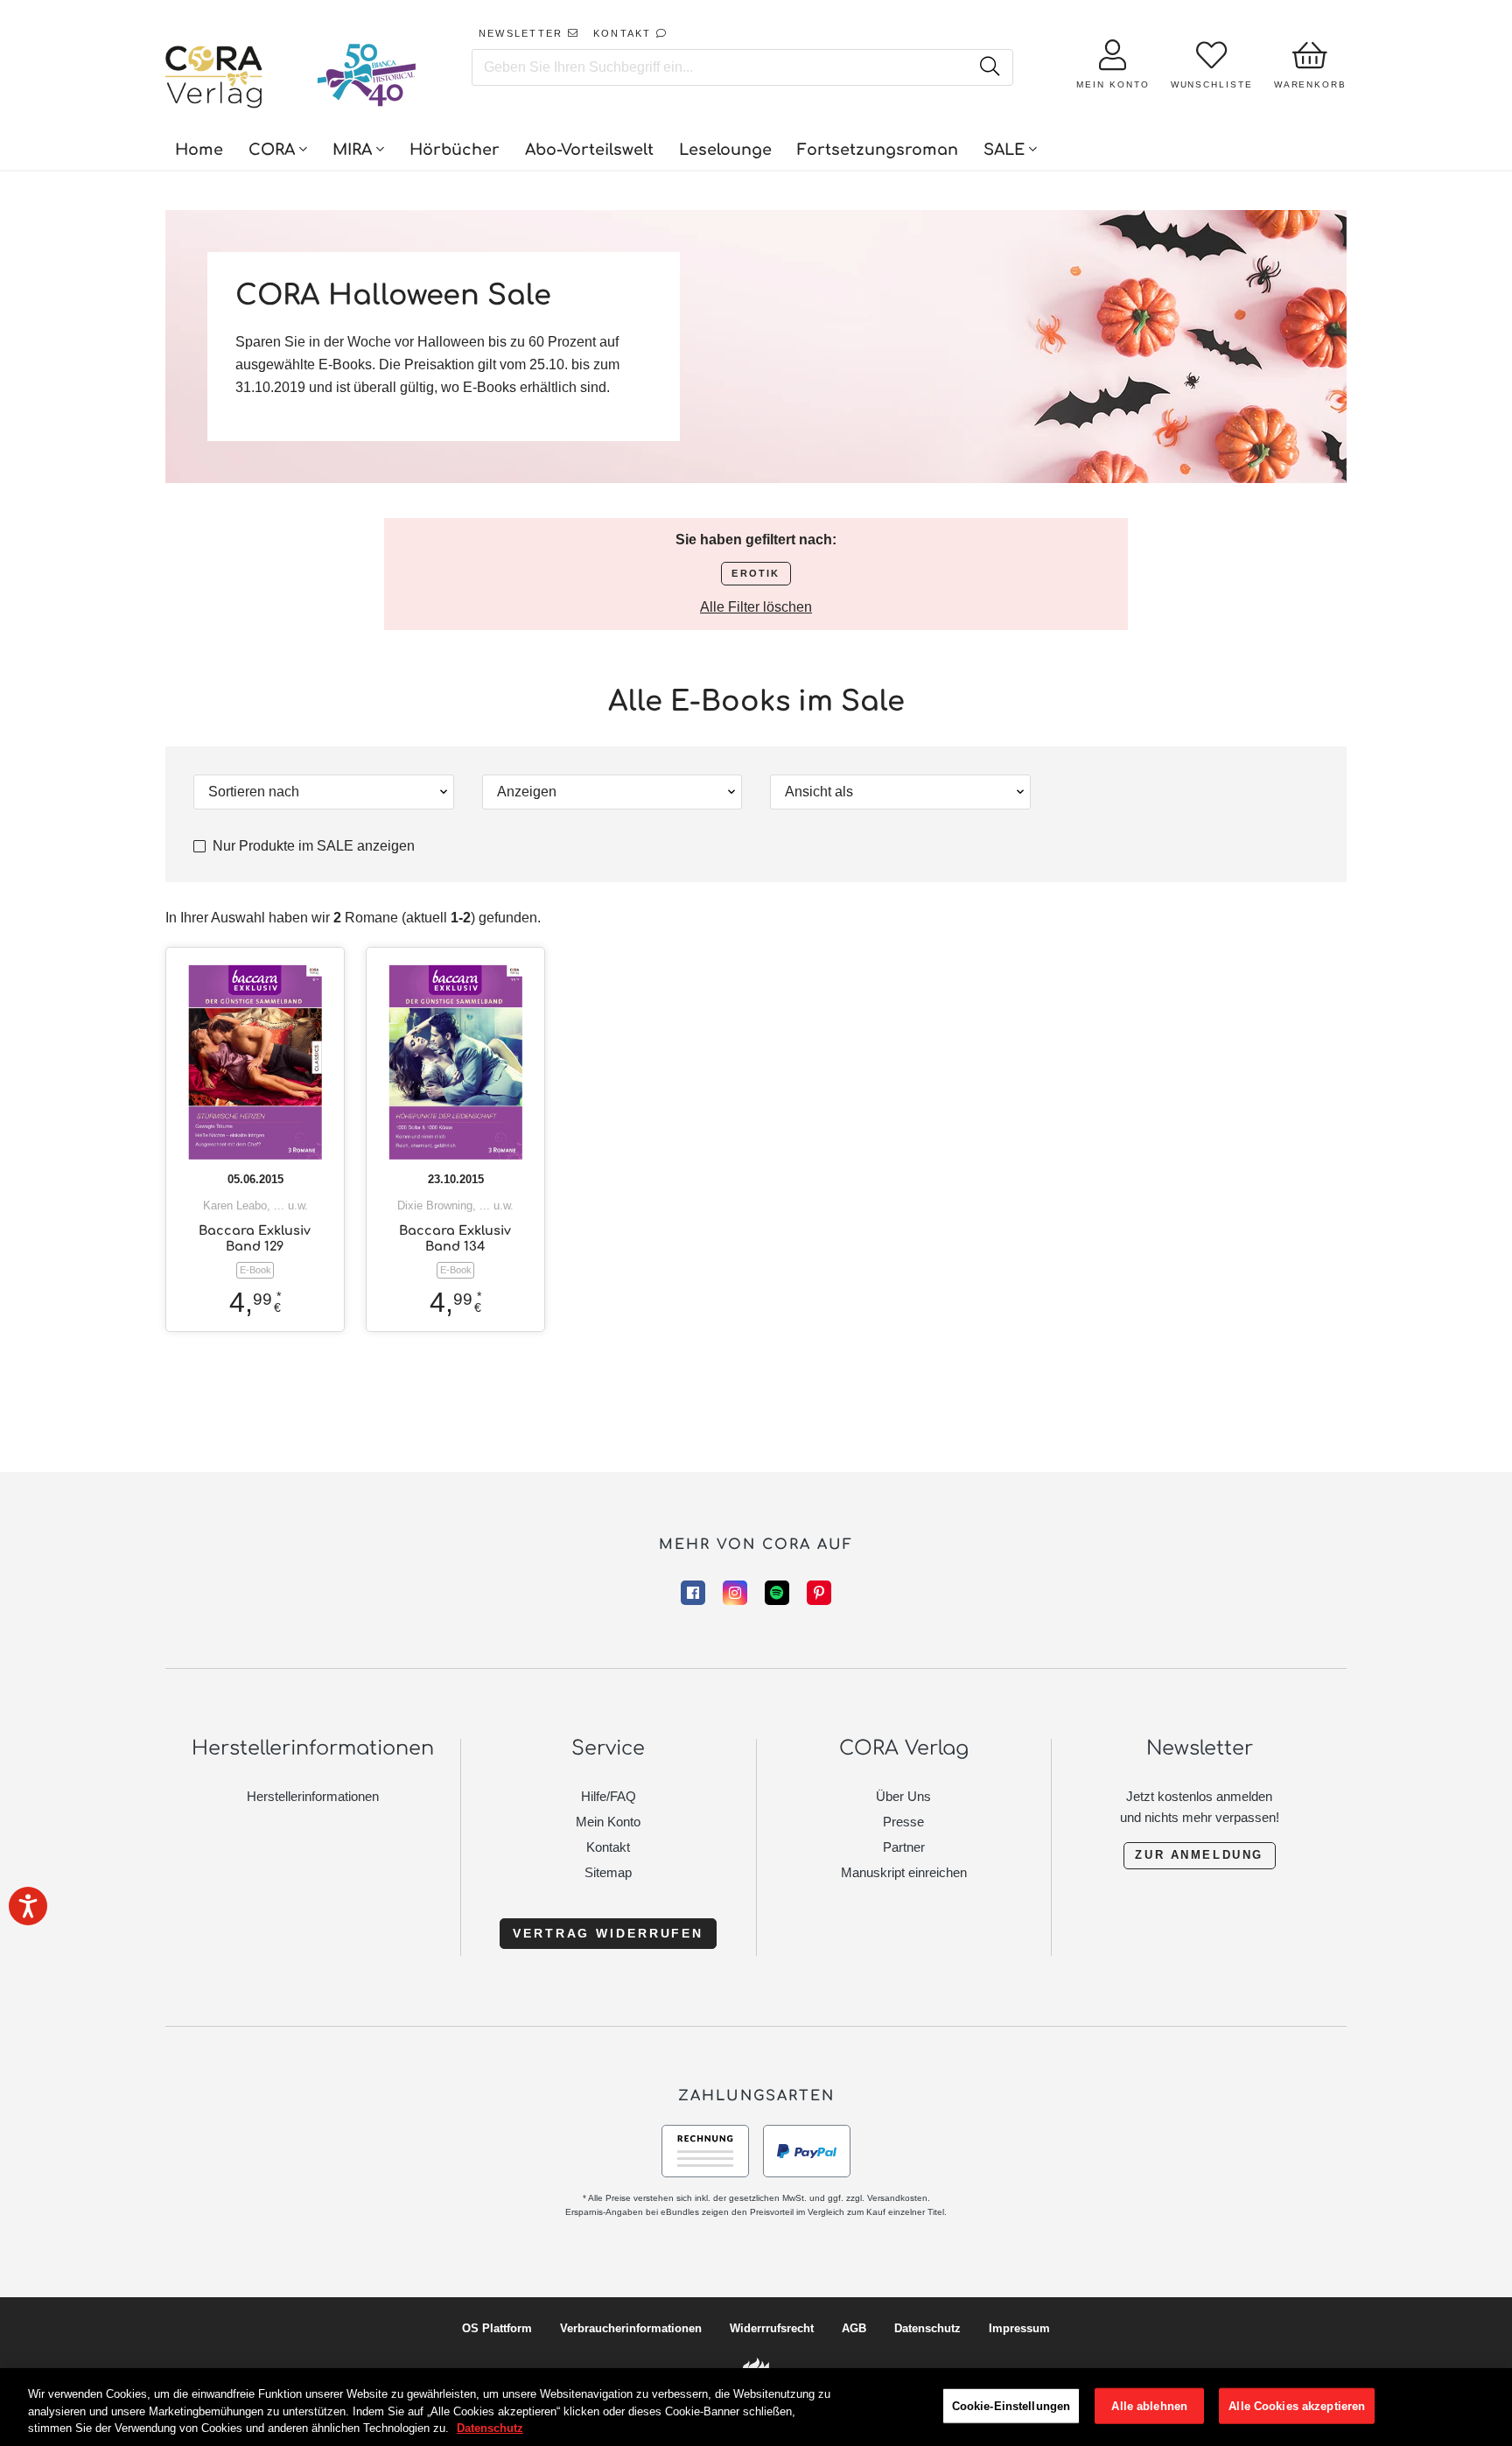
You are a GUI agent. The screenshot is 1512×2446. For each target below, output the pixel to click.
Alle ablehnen (1149, 2405)
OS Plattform (497, 2328)
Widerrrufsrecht (772, 2328)
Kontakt (608, 1847)
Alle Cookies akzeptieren (1297, 2405)
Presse (903, 1822)
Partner (904, 1847)
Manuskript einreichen (904, 1872)
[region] (756, 2407)
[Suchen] (989, 67)
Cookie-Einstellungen (1011, 2405)
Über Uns (903, 1796)
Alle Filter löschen (756, 607)
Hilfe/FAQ (609, 1796)
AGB (854, 2328)
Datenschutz (927, 2328)
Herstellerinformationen (313, 1796)
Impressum (1019, 2328)
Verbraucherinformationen (631, 2328)
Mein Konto (608, 1822)
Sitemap (608, 1872)
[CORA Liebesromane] (214, 79)
